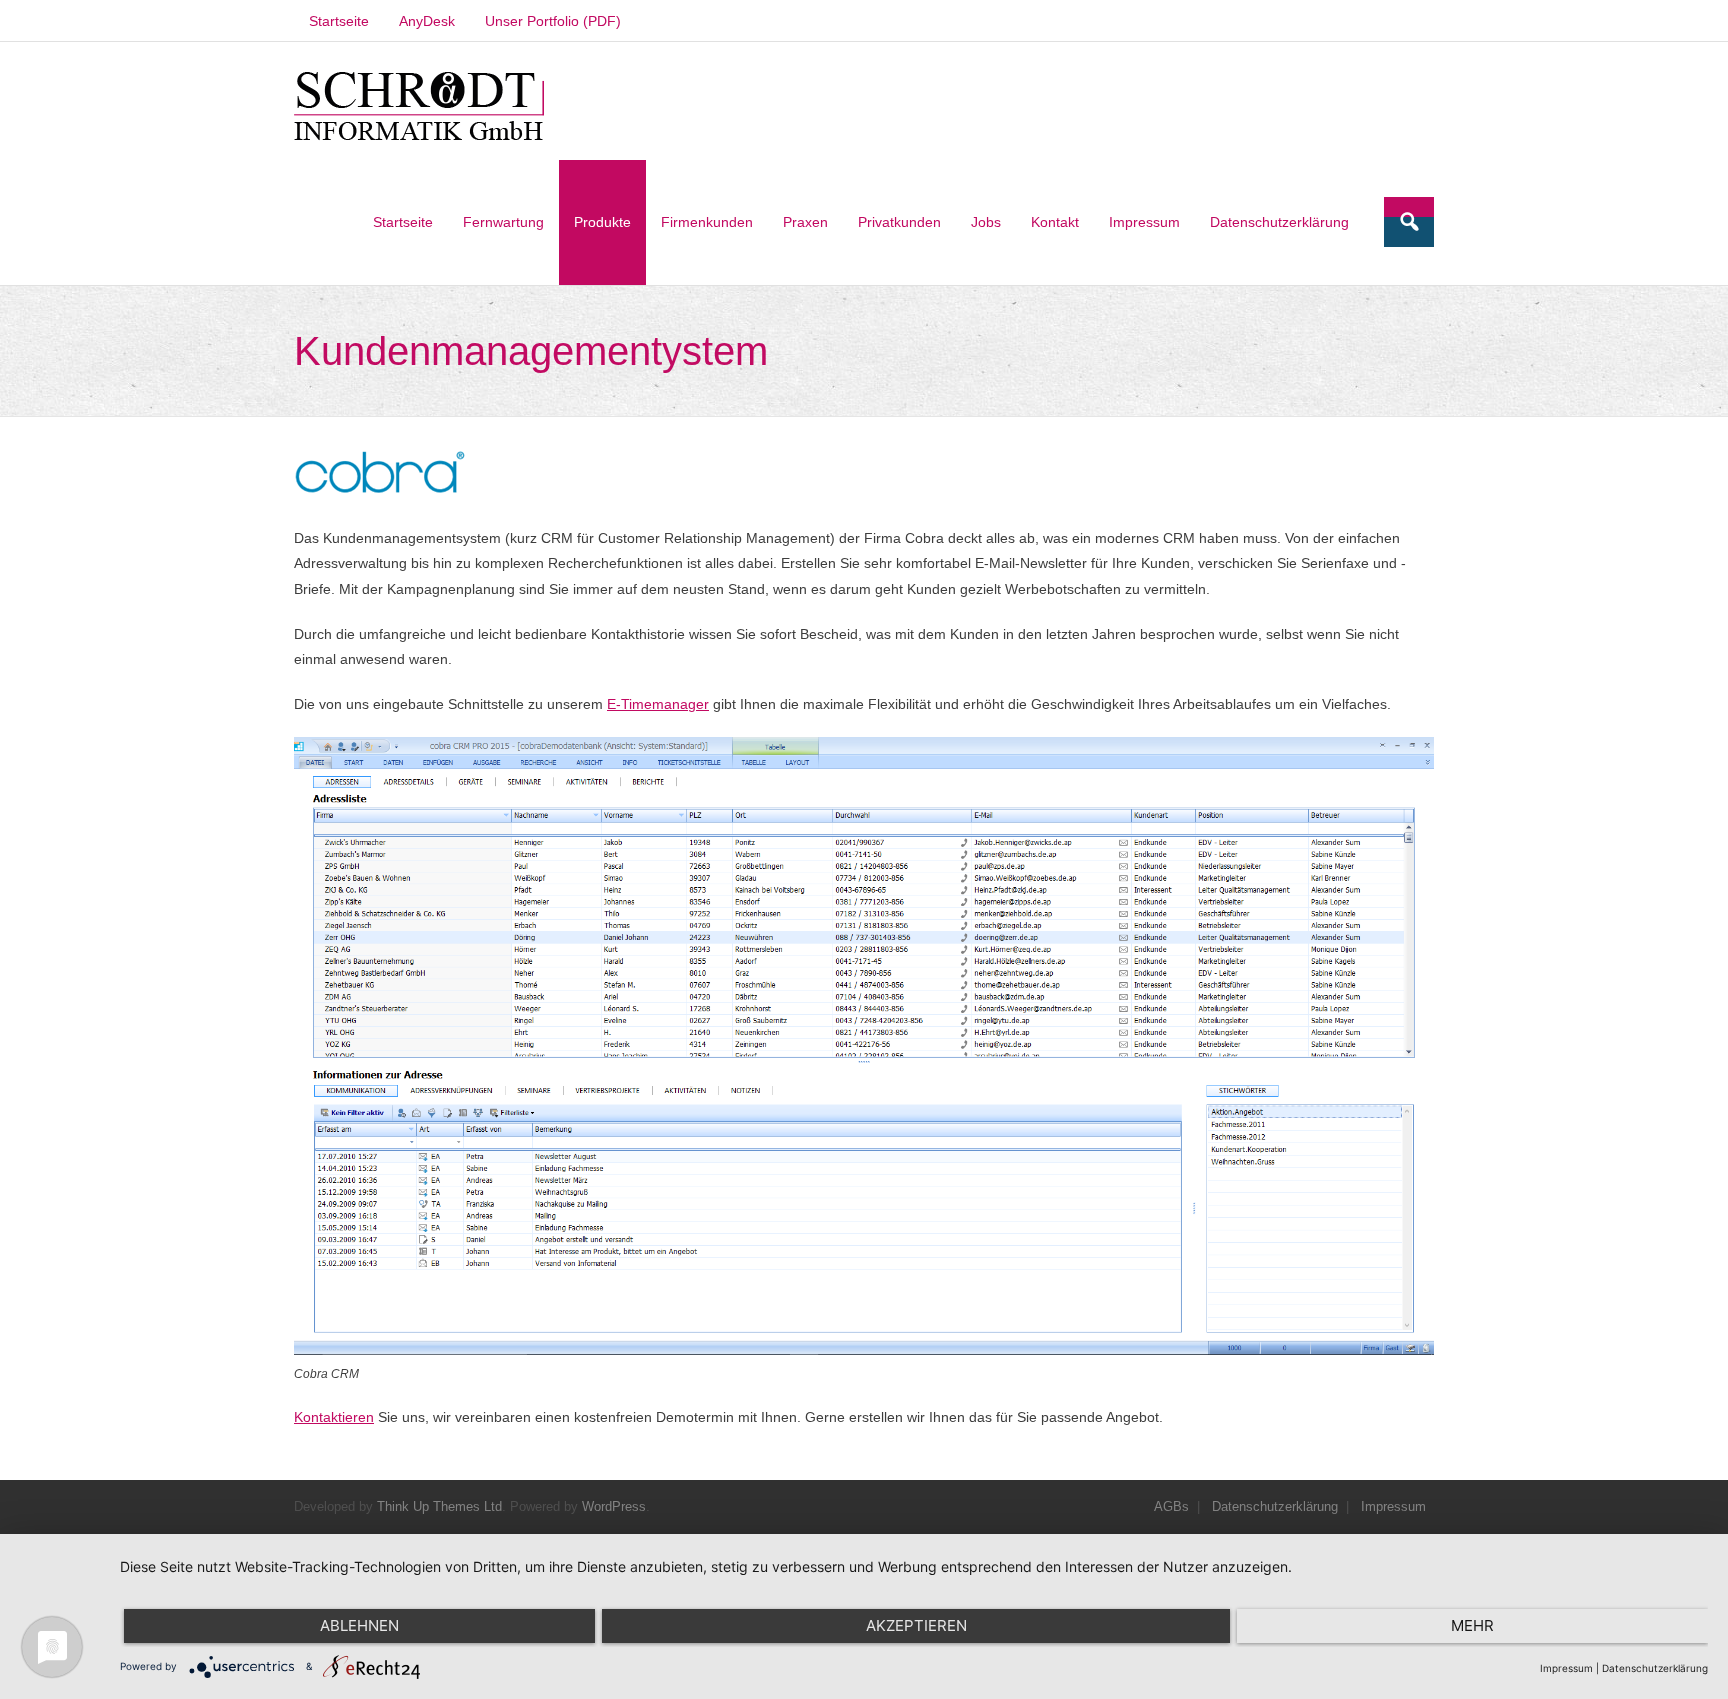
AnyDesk (427, 21)
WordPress (614, 1506)
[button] (419, 107)
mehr (1472, 1625)
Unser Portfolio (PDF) (553, 21)
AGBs (1171, 1506)
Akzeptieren (916, 1625)
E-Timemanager (658, 704)
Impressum (1393, 1506)
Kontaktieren (334, 1417)
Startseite (339, 21)
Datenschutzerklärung (1275, 1506)
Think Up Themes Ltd (439, 1506)
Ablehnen (359, 1625)
